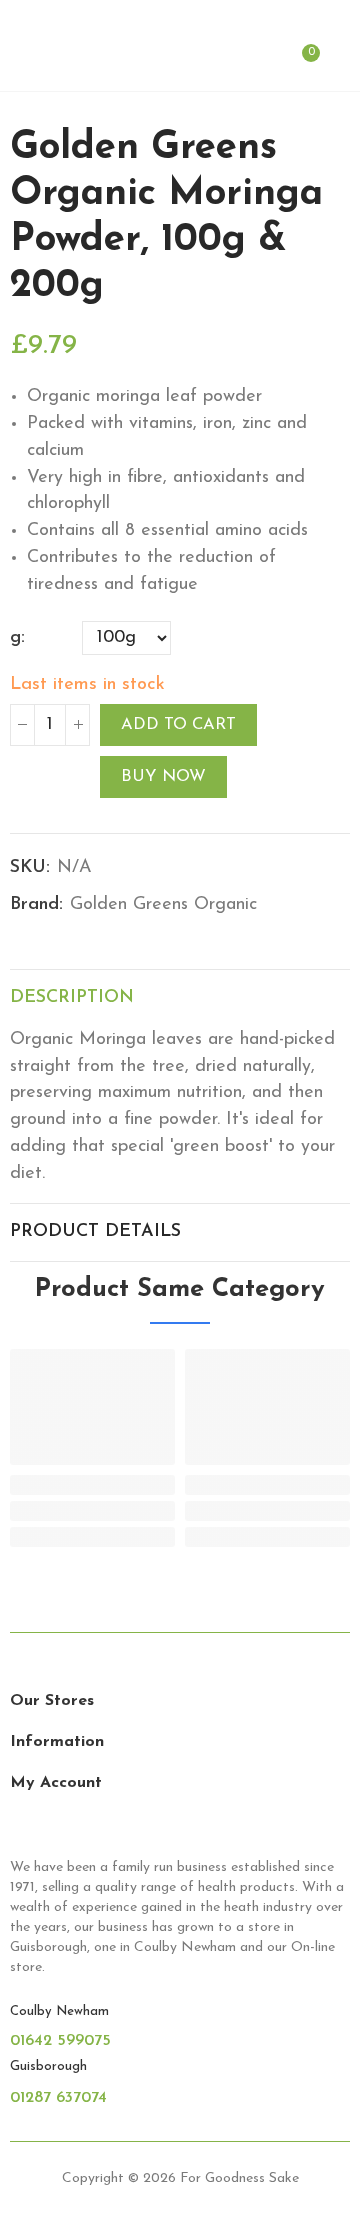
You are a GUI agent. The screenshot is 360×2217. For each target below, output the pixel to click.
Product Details (95, 1231)
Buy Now (163, 777)
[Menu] (19, 64)
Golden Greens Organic (163, 904)
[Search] (268, 64)
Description (72, 997)
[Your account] (340, 64)
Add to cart (178, 725)
